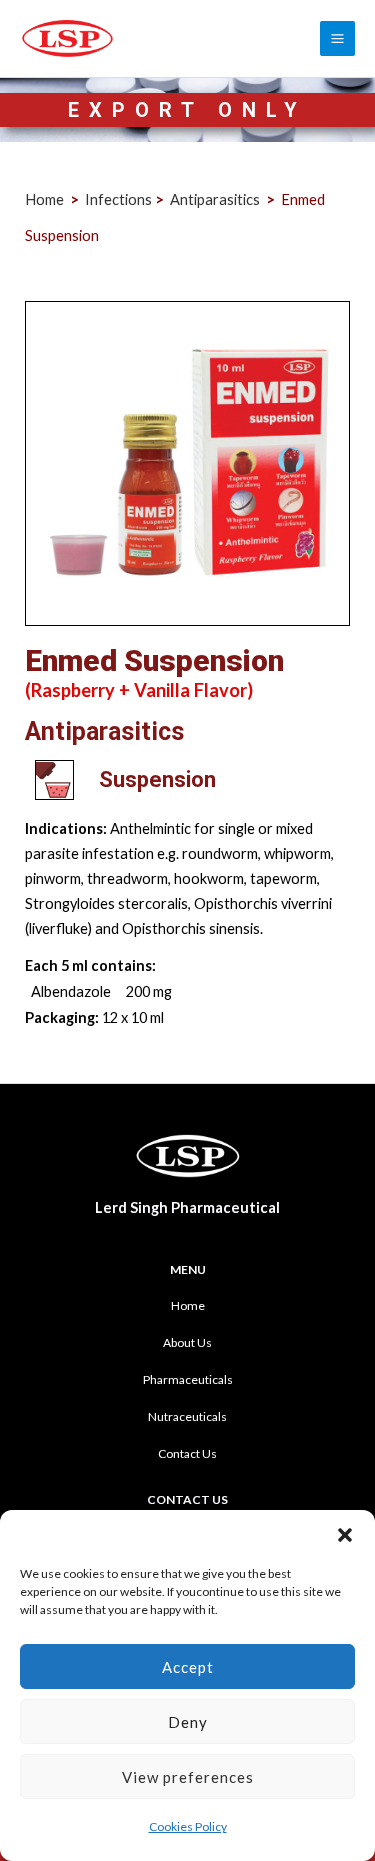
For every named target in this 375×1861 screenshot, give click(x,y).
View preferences (188, 1777)
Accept (188, 1667)
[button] (345, 1535)
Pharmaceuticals (188, 1379)
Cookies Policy (188, 1826)
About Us (187, 1342)
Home (188, 1305)
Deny (188, 1722)
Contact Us (187, 1453)
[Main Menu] (337, 38)
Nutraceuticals (187, 1416)
